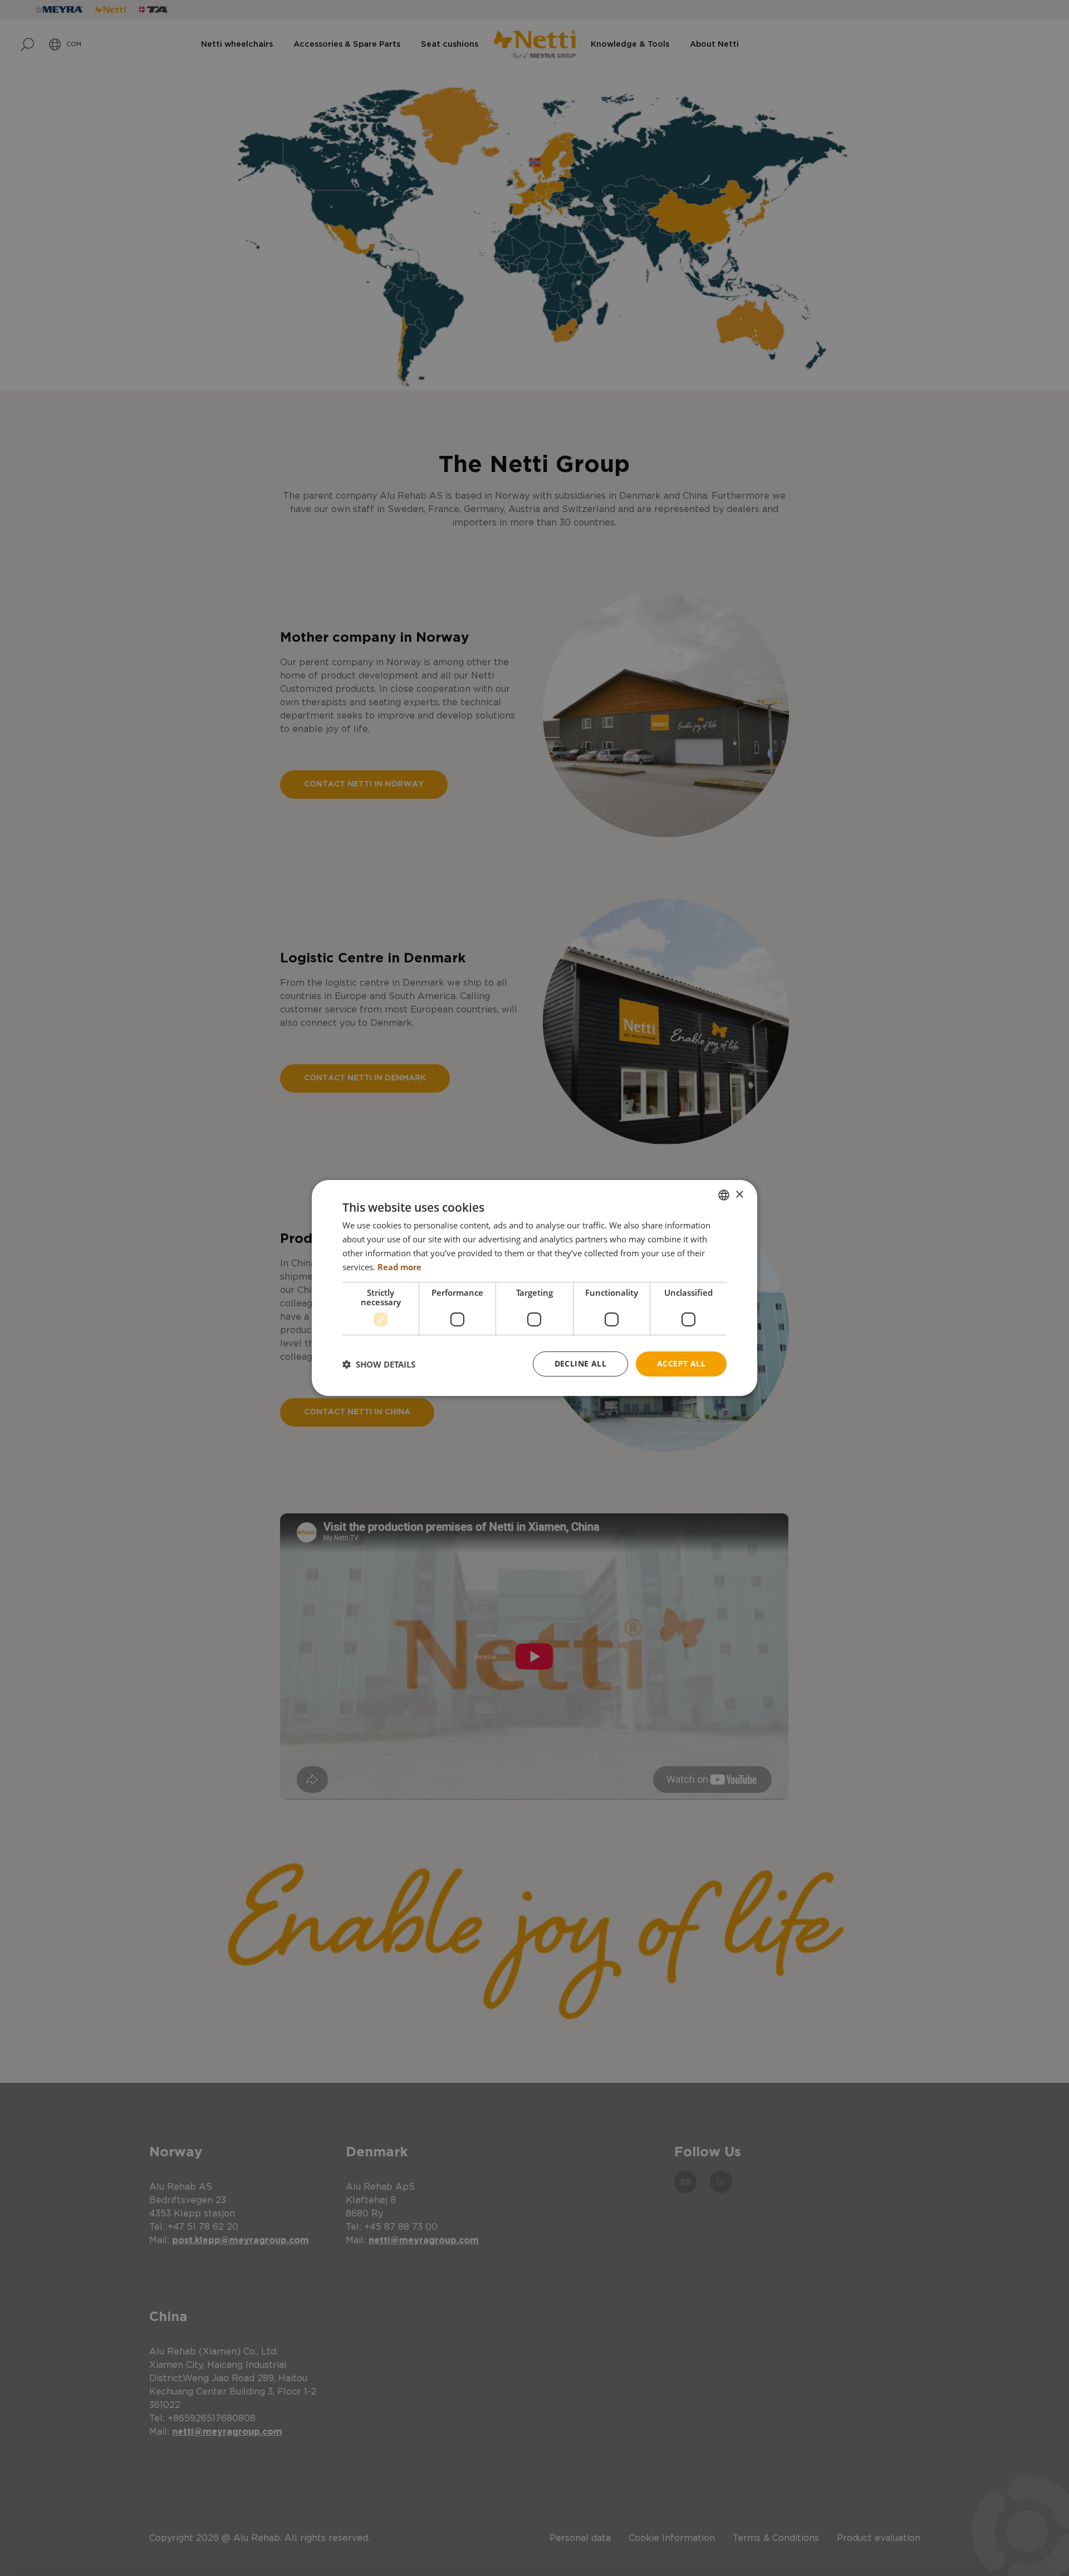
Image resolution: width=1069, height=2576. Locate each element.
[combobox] (724, 1195)
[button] (379, 1364)
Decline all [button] (580, 1363)
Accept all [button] (681, 1363)
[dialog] (534, 1288)
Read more (399, 1267)
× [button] (739, 1194)
